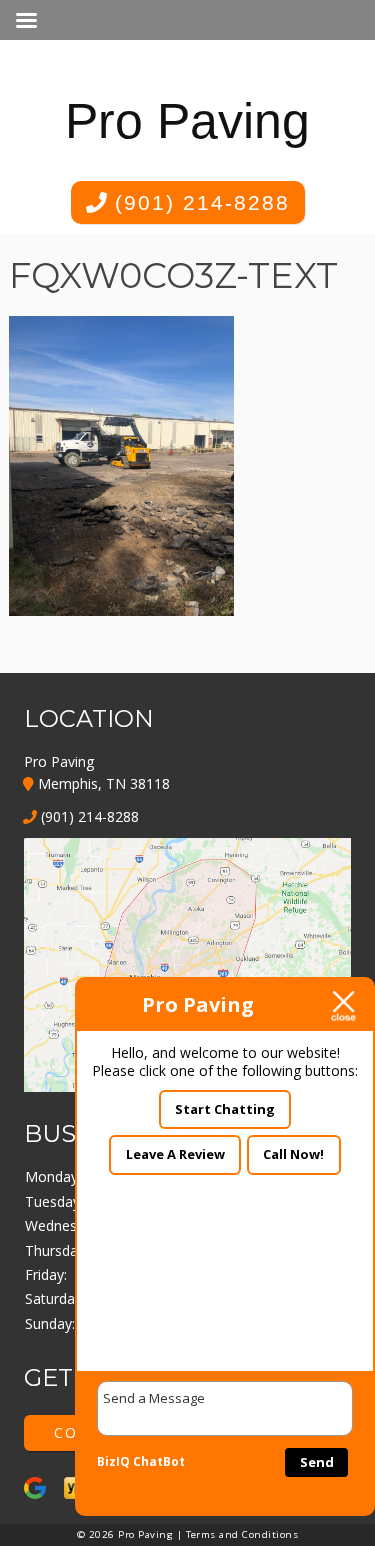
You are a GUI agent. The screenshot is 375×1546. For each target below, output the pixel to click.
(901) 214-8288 (198, 202)
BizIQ (113, 1461)
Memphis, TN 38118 (102, 783)
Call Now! (293, 1154)
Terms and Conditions (242, 1534)
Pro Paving (187, 121)
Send (317, 1462)
